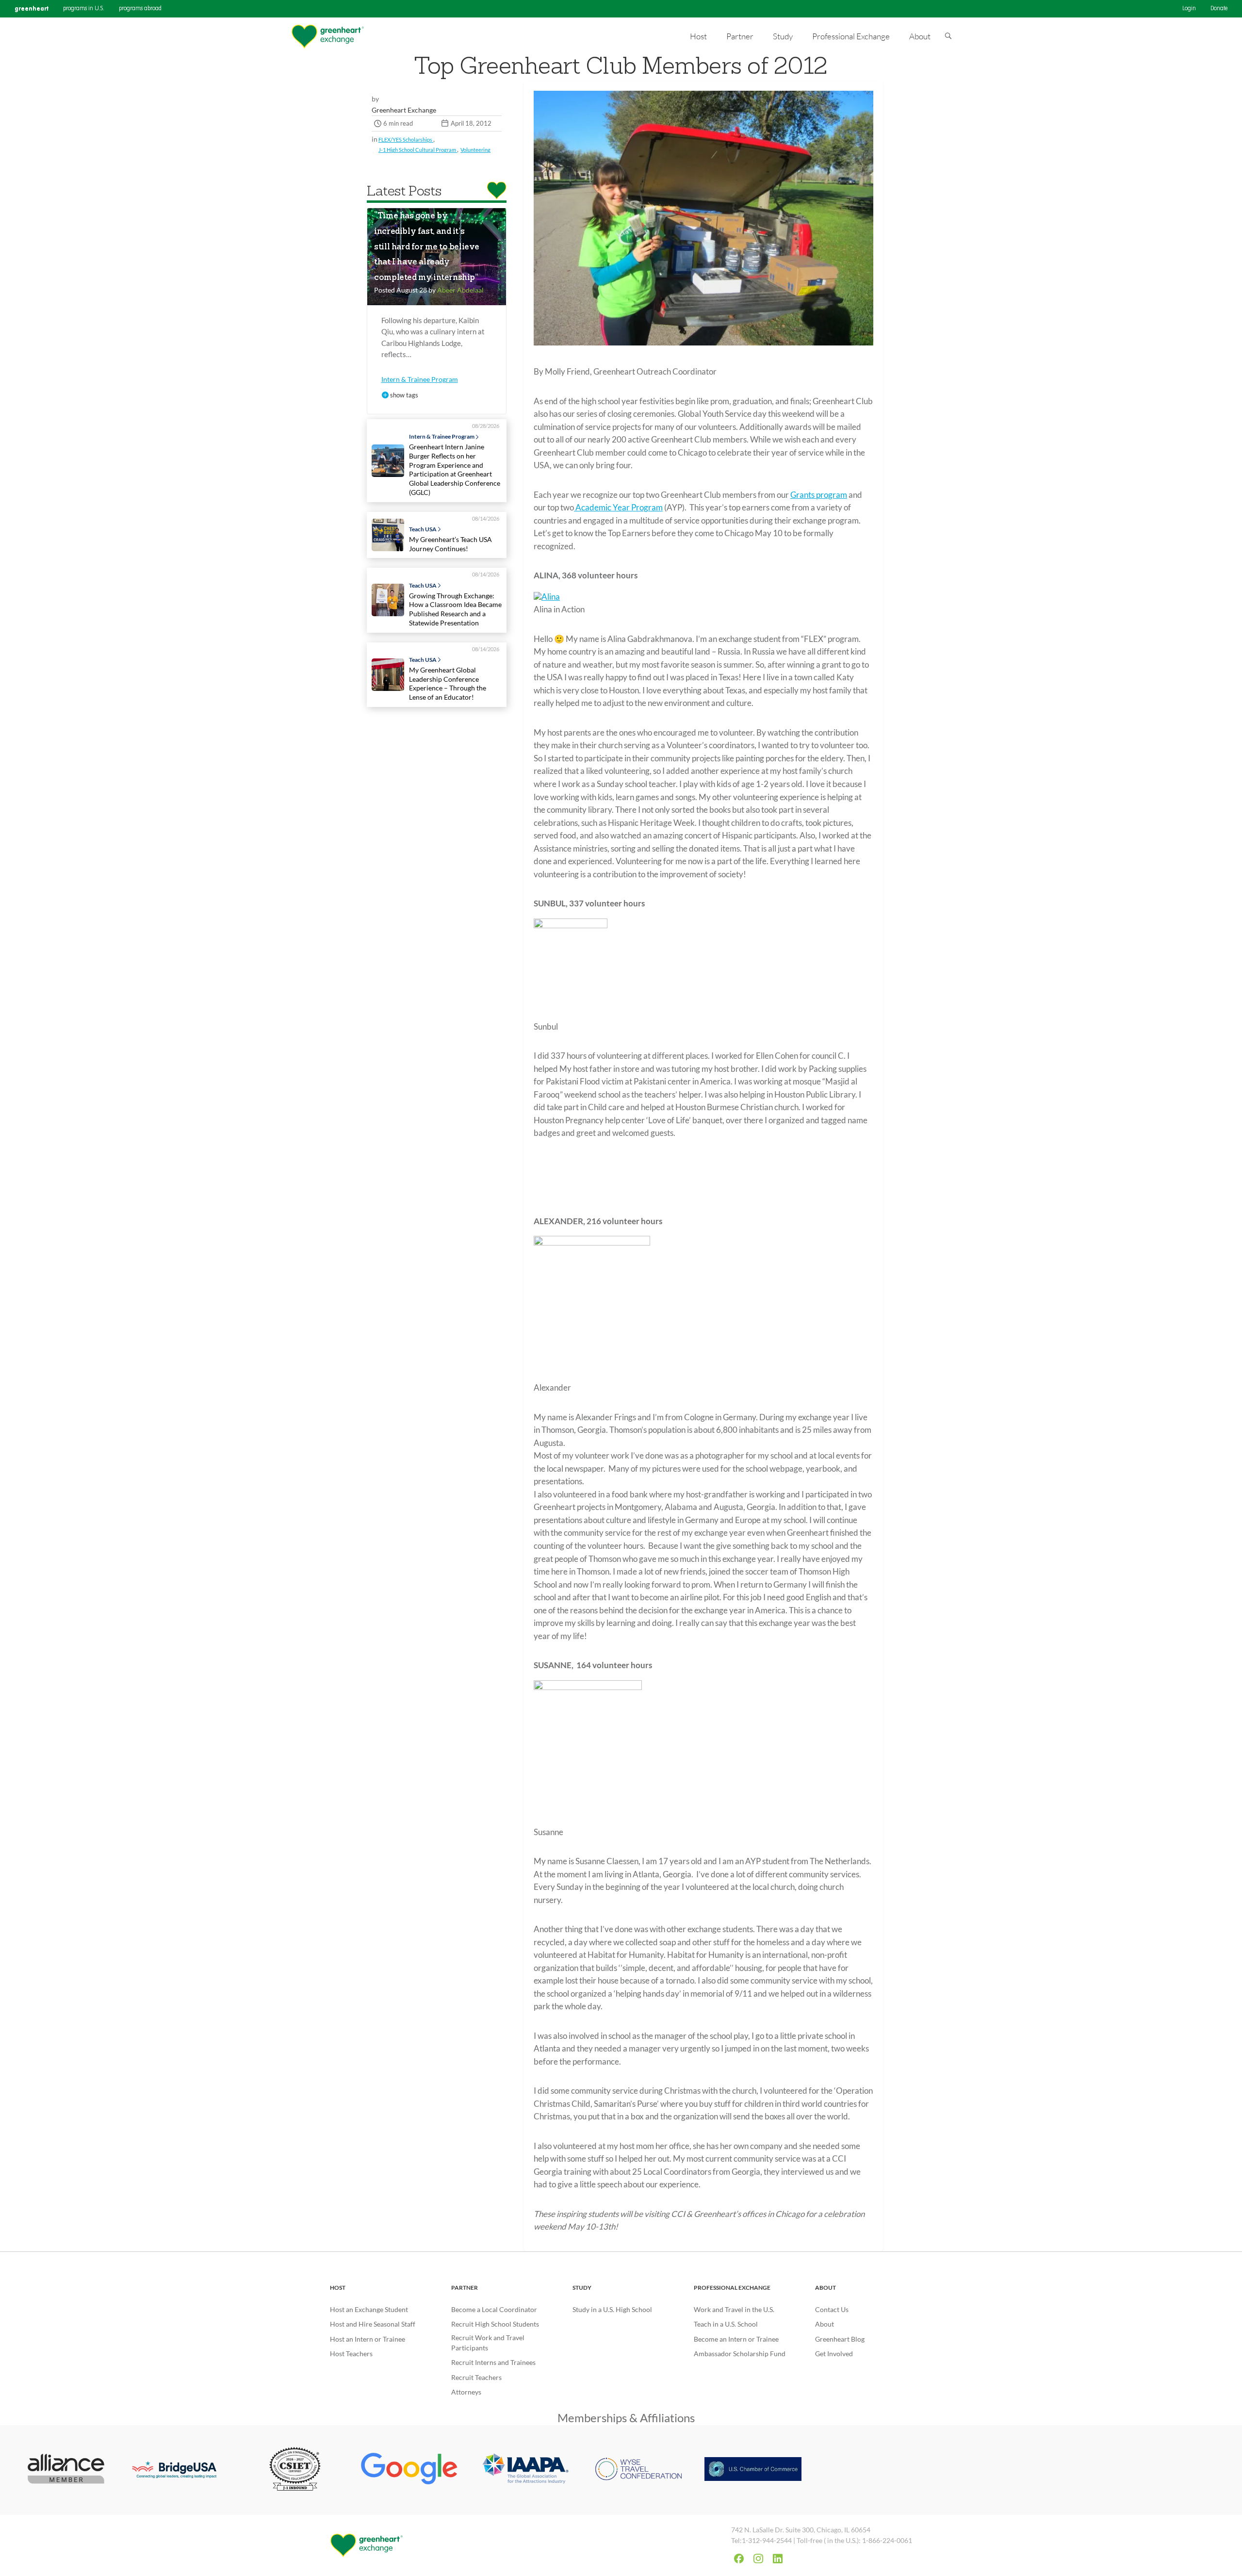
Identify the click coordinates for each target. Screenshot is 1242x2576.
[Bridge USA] (180, 2470)
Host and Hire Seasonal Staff (373, 2324)
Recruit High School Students (495, 2324)
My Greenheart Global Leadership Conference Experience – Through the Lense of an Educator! (448, 683)
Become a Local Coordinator (494, 2309)
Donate (1219, 9)
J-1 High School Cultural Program (418, 150)
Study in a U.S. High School (612, 2309)
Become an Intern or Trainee (736, 2339)
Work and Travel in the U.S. (734, 2309)
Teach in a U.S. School (726, 2324)
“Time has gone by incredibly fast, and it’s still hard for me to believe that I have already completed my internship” (427, 247)
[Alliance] (66, 2470)
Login (1189, 9)
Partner (465, 2288)
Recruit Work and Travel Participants (488, 2343)
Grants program (819, 495)
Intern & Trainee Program (420, 379)
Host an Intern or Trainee (368, 2339)
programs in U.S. (84, 9)
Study (582, 2288)
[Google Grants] (409, 2470)
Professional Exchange (732, 2288)
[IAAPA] (524, 2470)
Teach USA (423, 529)
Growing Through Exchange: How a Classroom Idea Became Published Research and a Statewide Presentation (455, 609)
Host (338, 2288)
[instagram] (758, 2559)
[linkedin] (778, 2559)
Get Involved (834, 2354)
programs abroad (140, 9)
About (825, 2288)
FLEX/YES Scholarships (406, 139)
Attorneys (466, 2392)
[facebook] (739, 2559)
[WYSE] (638, 2470)
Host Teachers (351, 2354)
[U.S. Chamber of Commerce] (753, 2470)
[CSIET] (295, 2470)
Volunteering (475, 150)
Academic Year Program (618, 507)
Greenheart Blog (840, 2339)
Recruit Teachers (476, 2377)
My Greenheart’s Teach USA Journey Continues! (450, 544)
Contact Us (832, 2309)
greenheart (32, 8)
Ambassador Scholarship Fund (740, 2354)
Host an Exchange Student (369, 2309)
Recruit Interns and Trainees (493, 2362)
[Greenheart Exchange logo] (327, 37)
